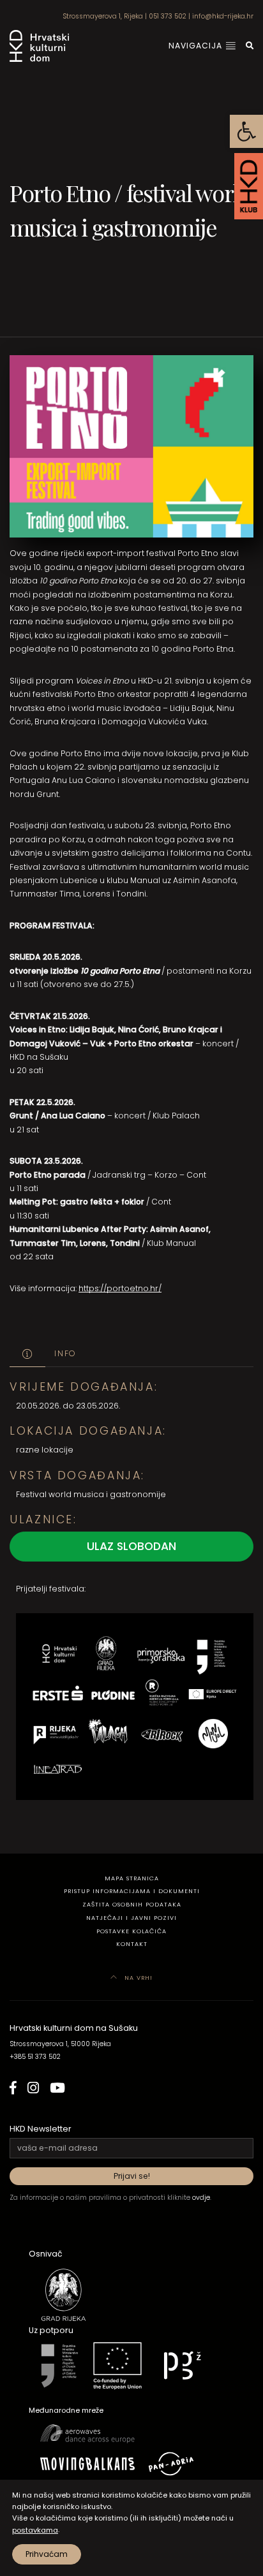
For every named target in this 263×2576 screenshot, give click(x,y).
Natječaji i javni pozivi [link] (131, 1918)
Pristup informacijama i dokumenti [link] (132, 1891)
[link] (246, 131)
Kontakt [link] (132, 1944)
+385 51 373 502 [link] (35, 2057)
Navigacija (197, 46)
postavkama (35, 2530)
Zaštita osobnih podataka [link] (132, 1904)
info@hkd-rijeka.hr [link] (223, 16)
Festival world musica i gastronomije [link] (91, 1494)
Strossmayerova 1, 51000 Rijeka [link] (60, 2044)
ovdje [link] (201, 2198)
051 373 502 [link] (168, 16)
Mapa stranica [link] (132, 1878)
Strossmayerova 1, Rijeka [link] (103, 16)
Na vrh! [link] (137, 1978)
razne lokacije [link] (45, 1450)
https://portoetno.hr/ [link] (120, 1288)
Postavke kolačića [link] (131, 1931)
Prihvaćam (47, 2554)
